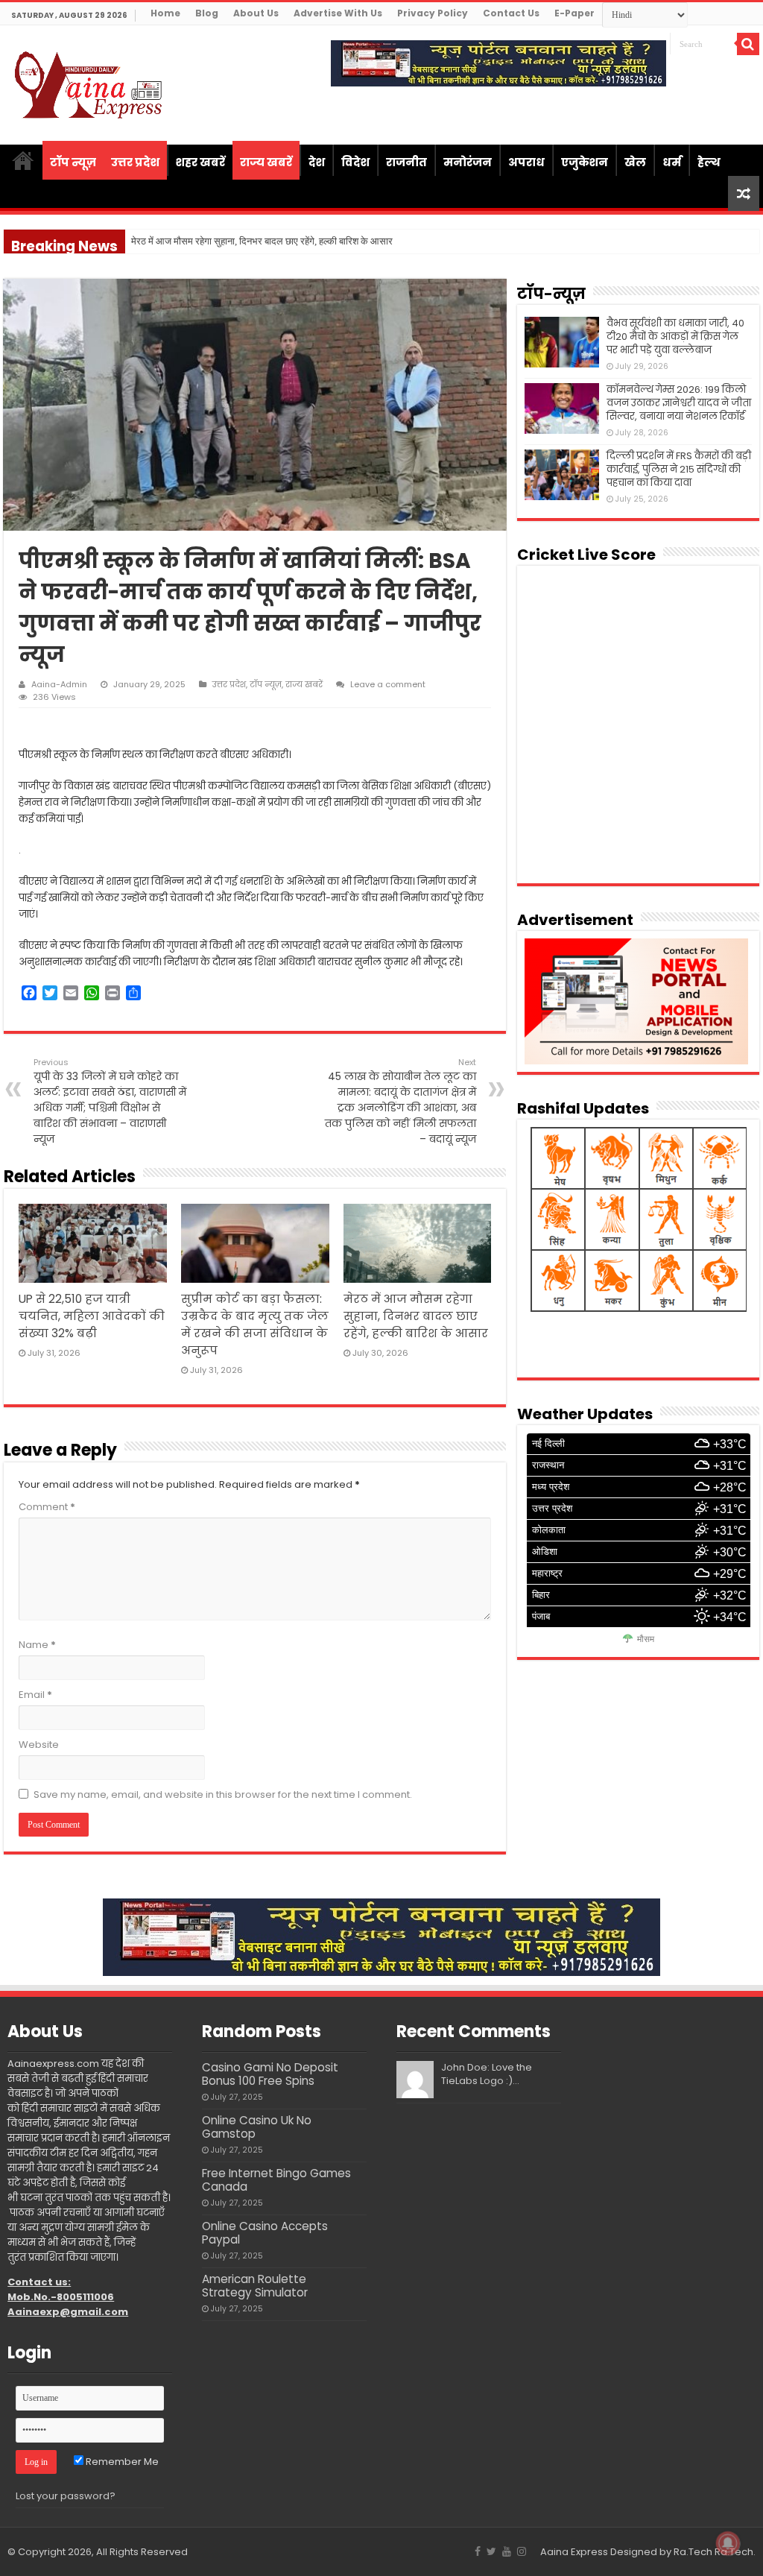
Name (37, 1645)
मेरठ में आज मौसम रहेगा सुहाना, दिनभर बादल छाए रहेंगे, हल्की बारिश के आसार (416, 1316)
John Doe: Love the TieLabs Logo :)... (487, 2074)
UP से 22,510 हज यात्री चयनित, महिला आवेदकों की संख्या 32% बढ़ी (92, 1316)
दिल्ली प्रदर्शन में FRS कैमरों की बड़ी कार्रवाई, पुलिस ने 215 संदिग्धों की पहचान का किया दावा (679, 469)
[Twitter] (491, 2551)
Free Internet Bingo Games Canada (276, 2180)
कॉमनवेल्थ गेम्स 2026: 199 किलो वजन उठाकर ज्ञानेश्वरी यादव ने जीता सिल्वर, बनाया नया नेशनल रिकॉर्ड (679, 403)
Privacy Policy (433, 13)
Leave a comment (388, 684)
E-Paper (574, 13)
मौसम (646, 1639)
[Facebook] (478, 2551)
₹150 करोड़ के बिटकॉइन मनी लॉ (187, 241)
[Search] (748, 44)
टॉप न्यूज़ (73, 162)
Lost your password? (66, 2496)
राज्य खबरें (266, 162)
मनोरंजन (468, 162)
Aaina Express (574, 2552)
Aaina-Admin (59, 684)
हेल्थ (709, 162)
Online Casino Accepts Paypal (265, 2233)
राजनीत (406, 162)
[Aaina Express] (89, 83)
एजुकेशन (585, 162)
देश (317, 162)
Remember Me (121, 2462)
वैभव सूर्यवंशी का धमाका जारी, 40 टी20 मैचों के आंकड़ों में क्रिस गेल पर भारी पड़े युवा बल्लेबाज (675, 337)
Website (39, 1745)
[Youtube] (507, 2551)
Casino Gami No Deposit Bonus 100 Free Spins (270, 2074)
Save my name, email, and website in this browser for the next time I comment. (223, 1794)
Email (35, 1695)
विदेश (355, 162)
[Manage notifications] (728, 2543)
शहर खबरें (200, 162)
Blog (207, 13)
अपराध (526, 162)
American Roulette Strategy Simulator (255, 2286)
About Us (256, 13)
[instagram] (522, 2551)
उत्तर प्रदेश (135, 162)
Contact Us (511, 13)
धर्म (672, 162)
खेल (635, 162)
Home (165, 13)
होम (23, 160)
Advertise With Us (338, 13)
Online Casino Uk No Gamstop (257, 2127)
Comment (47, 1507)
